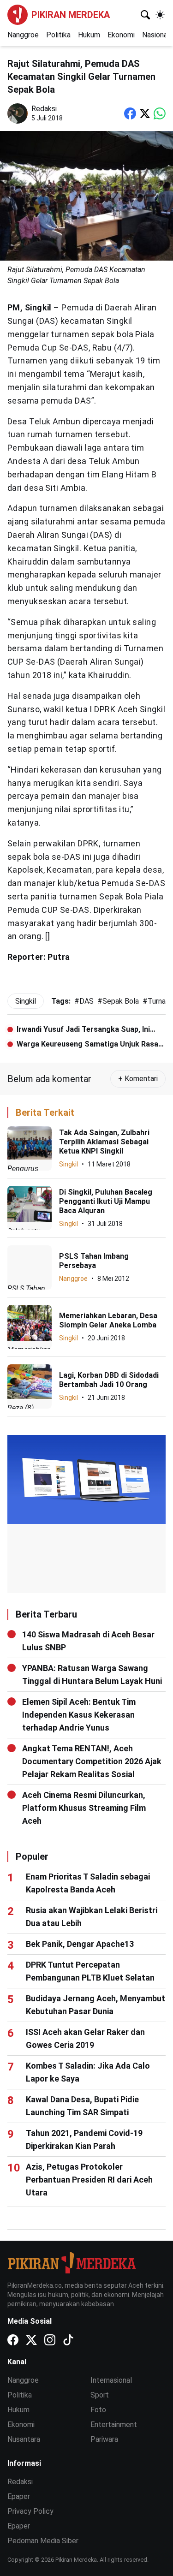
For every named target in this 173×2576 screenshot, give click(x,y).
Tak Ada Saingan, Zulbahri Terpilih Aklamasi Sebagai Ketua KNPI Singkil (104, 1142)
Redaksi (20, 2482)
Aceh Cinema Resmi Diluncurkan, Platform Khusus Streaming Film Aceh (84, 1808)
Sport (100, 2395)
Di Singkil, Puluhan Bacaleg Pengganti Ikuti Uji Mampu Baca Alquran (106, 1201)
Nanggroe (23, 35)
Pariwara (104, 2439)
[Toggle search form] (145, 15)
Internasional (111, 2380)
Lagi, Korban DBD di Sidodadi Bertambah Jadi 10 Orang (109, 1380)
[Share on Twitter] (145, 113)
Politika (58, 35)
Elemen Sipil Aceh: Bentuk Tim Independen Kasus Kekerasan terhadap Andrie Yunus (79, 1715)
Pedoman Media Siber (43, 2541)
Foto (98, 2410)
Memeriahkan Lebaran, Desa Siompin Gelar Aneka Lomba (108, 1320)
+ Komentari (138, 1079)
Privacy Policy (30, 2511)
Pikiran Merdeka (71, 15)
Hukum (89, 35)
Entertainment (114, 2424)
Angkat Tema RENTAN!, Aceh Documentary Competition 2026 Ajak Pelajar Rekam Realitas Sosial (92, 1761)
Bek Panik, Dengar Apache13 (80, 1944)
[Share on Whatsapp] (160, 113)
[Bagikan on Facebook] (130, 113)
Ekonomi (121, 35)
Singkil (69, 1164)
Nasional (156, 35)
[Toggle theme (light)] (160, 15)
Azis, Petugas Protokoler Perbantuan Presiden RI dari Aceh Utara (89, 2180)
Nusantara (24, 2439)
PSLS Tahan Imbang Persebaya (94, 1261)
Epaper (19, 2496)
